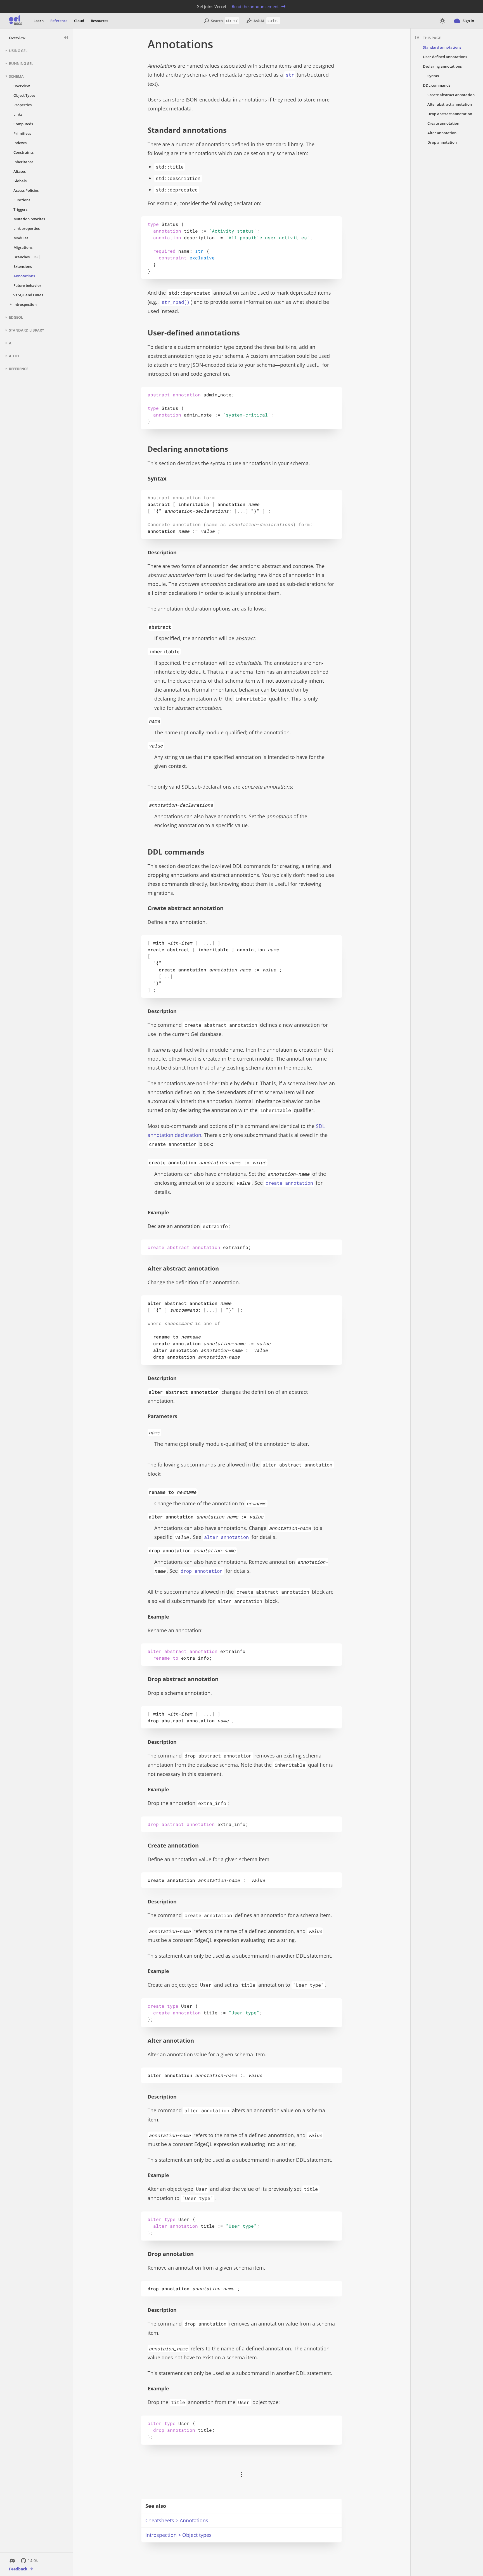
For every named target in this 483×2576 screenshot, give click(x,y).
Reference (59, 21)
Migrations (23, 247)
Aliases (20, 171)
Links (18, 114)
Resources (100, 21)
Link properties (27, 228)
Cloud (79, 21)
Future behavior (27, 285)
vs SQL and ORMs (28, 295)
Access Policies (26, 190)
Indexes (20, 143)
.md (241, 44)
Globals (20, 181)
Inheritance (23, 162)
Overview (17, 38)
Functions (22, 200)
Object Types (24, 95)
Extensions (23, 266)
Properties (23, 105)
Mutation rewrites (29, 219)
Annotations (24, 276)
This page (432, 38)
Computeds (23, 124)
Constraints (23, 152)
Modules (21, 238)
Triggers (20, 209)
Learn (39, 21)
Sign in (468, 21)
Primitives (22, 133)
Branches (26, 257)
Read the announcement (255, 6)
